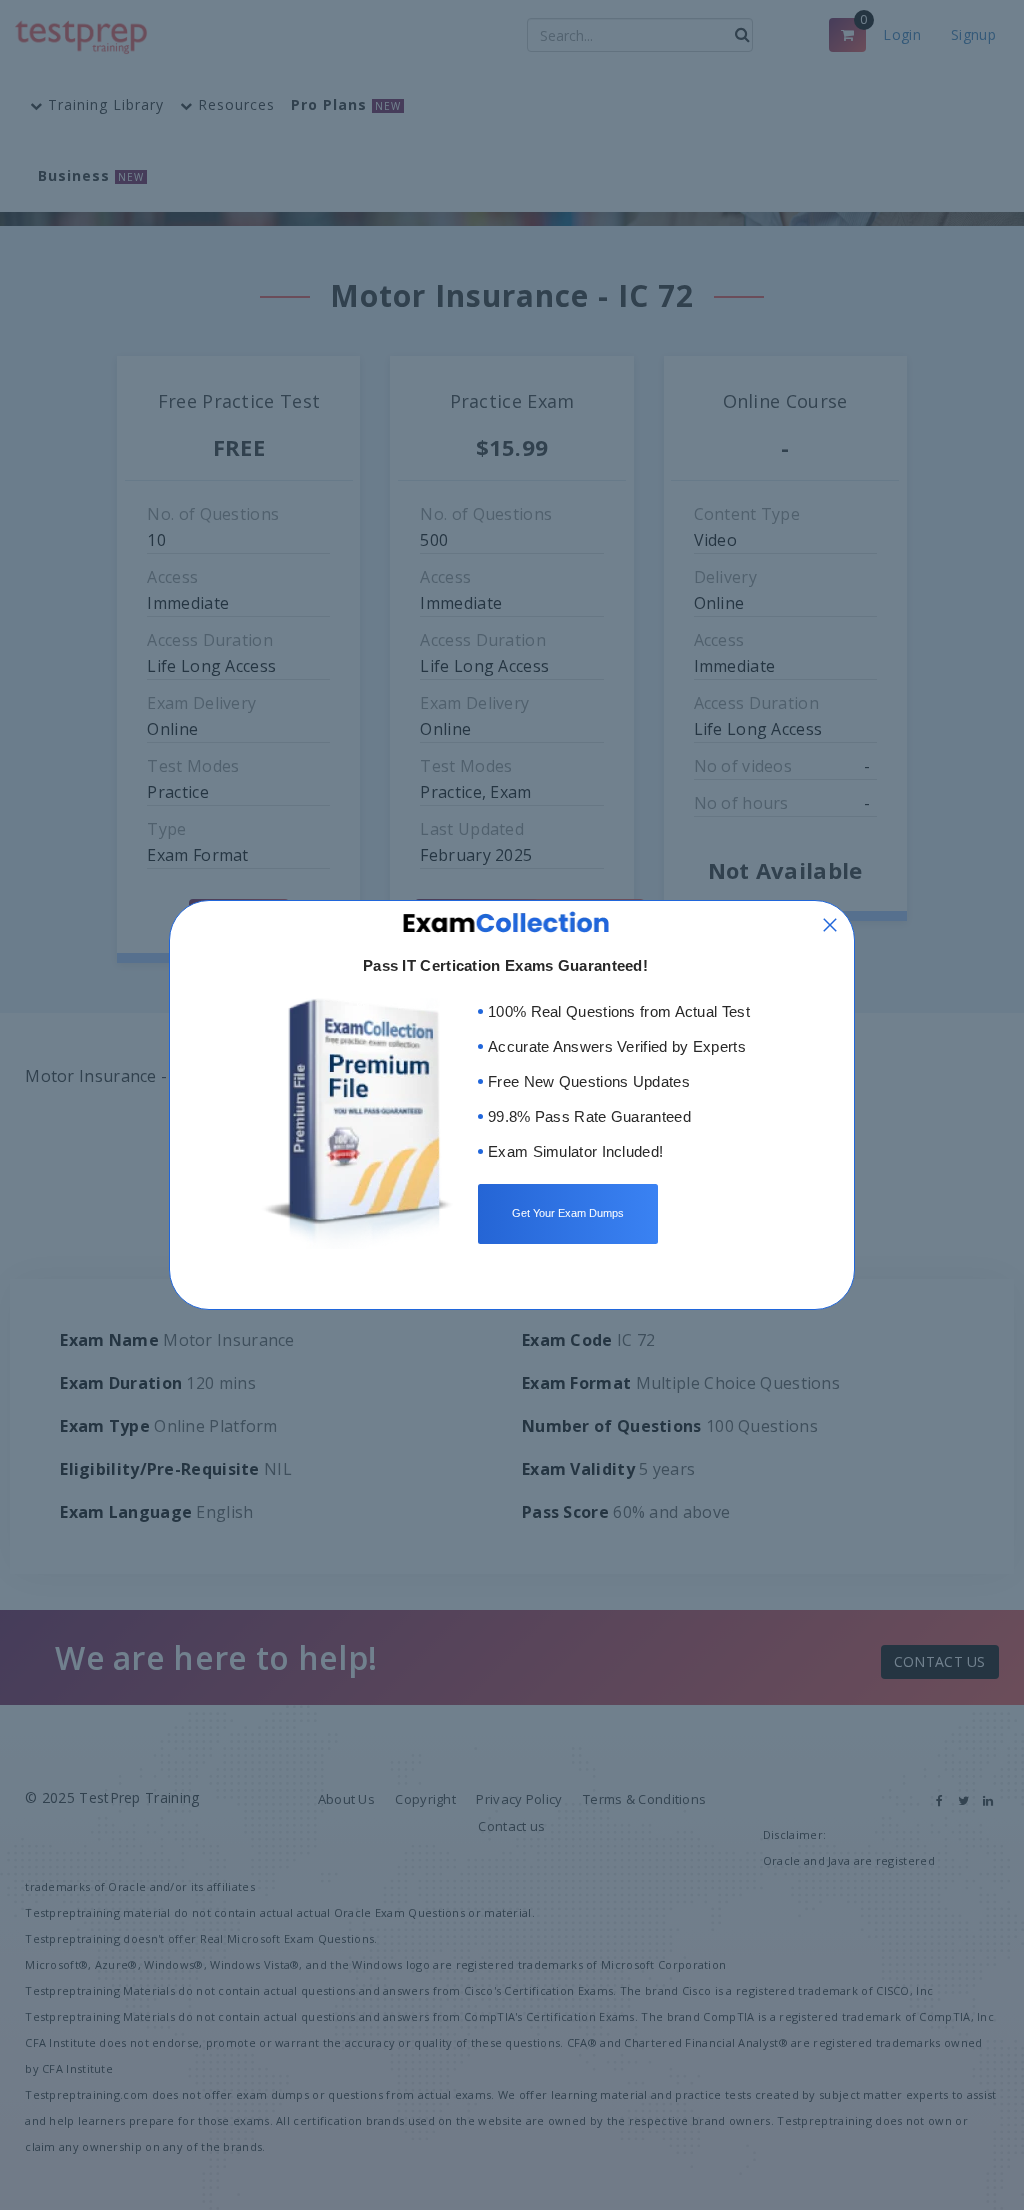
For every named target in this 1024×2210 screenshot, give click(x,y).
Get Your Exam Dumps (568, 1213)
